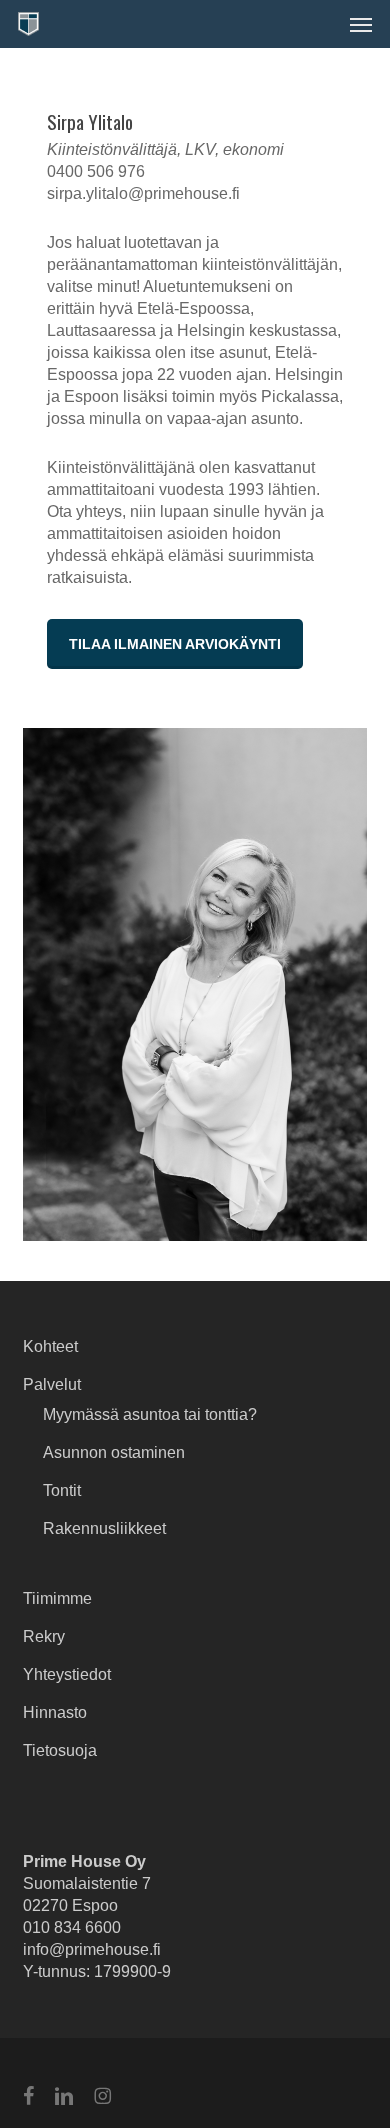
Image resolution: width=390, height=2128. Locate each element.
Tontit (62, 1490)
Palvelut (52, 1384)
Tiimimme (57, 1598)
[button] (361, 24)
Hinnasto (55, 1712)
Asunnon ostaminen (114, 1452)
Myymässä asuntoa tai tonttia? (150, 1414)
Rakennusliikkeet (104, 1528)
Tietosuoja (60, 1750)
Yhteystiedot (67, 1674)
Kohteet (50, 1346)
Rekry (44, 1636)
